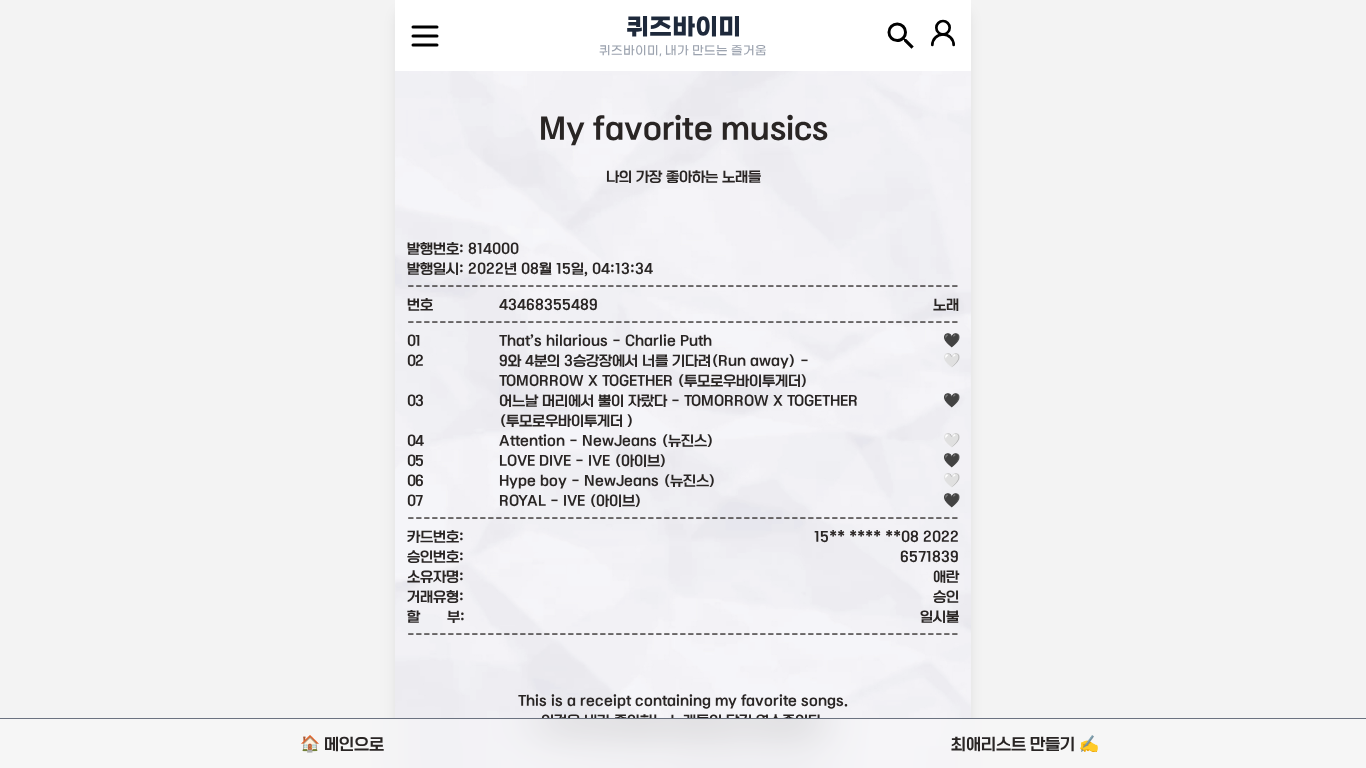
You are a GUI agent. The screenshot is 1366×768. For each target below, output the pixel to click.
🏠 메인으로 (342, 744)
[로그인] (943, 36)
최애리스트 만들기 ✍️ (1025, 744)
